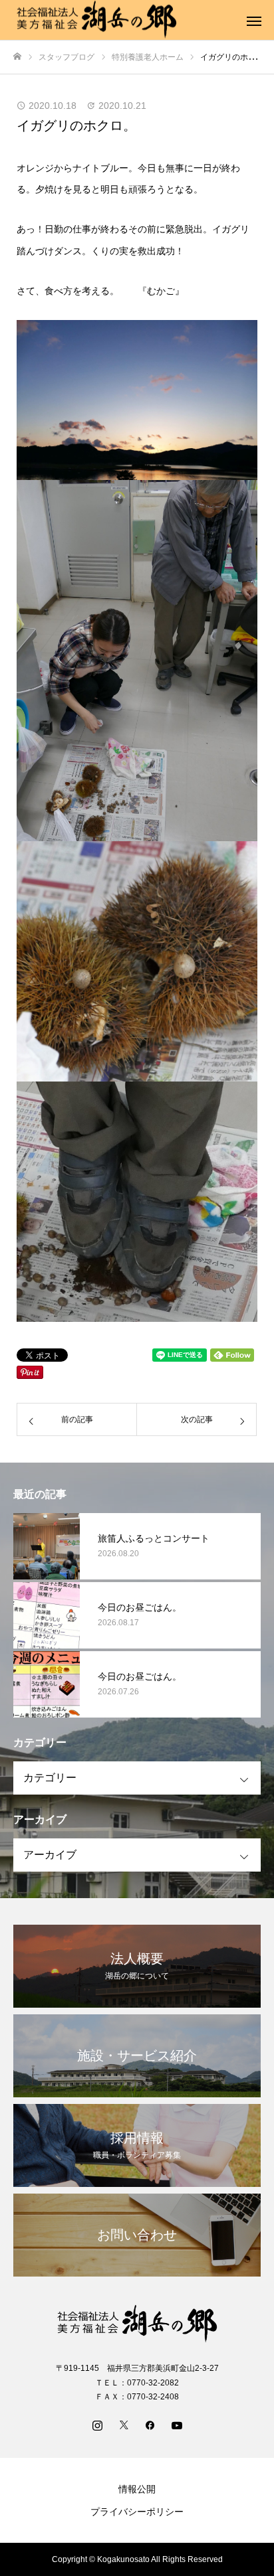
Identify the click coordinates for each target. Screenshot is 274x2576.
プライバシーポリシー (137, 2512)
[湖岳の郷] (137, 2324)
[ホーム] (17, 57)
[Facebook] (150, 2425)
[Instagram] (97, 2425)
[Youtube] (177, 2425)
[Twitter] (124, 2425)
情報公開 (137, 2489)
